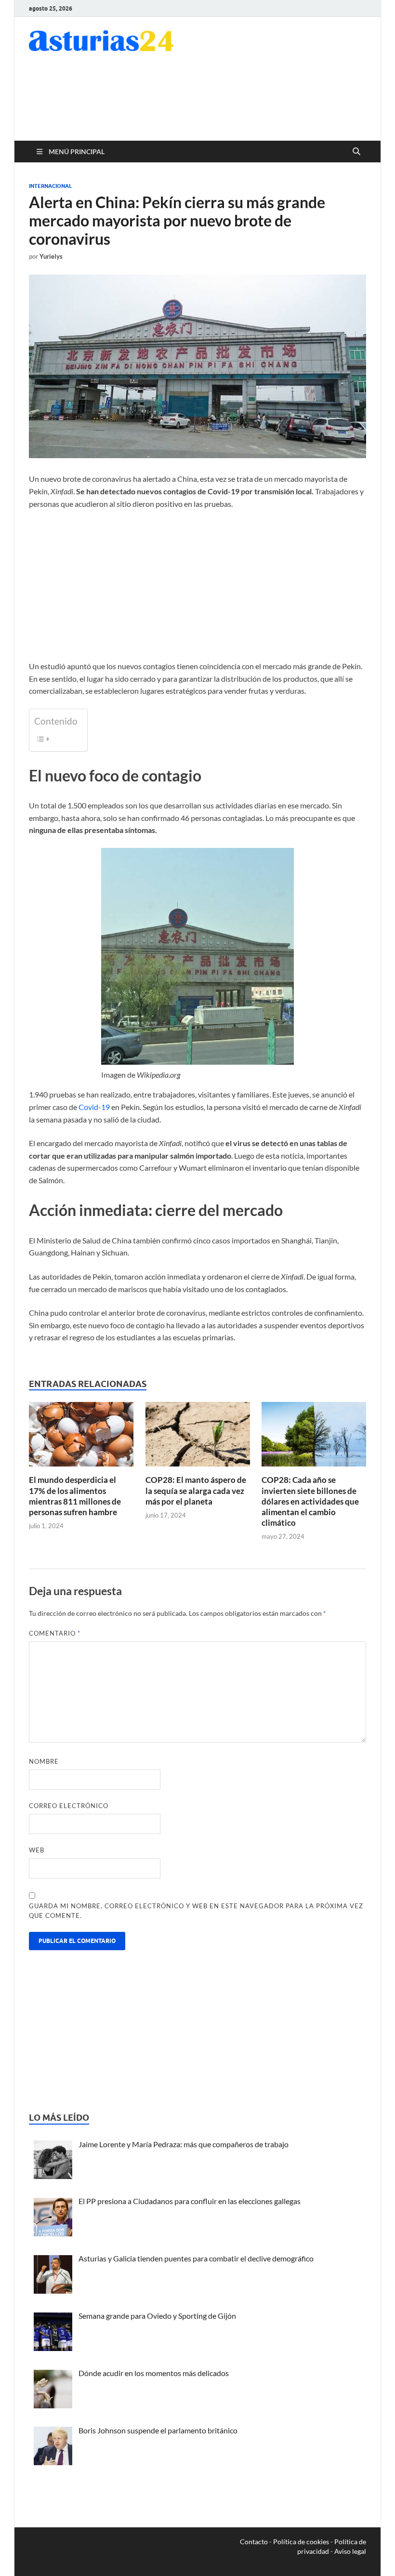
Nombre (44, 1761)
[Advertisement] (204, 103)
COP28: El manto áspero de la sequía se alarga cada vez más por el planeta (196, 1490)
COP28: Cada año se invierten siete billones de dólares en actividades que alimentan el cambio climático (310, 1501)
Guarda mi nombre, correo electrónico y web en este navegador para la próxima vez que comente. (196, 1911)
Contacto (254, 2542)
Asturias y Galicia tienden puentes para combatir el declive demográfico (196, 2258)
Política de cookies (301, 2542)
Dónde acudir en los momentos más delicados (154, 2373)
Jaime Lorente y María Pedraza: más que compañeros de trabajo (184, 2144)
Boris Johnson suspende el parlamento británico (158, 2430)
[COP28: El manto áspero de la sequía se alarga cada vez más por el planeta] (198, 1437)
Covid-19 (94, 1107)
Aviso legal (350, 2551)
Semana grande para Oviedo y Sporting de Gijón (157, 2316)
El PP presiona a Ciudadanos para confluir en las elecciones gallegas (190, 2201)
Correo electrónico (69, 1806)
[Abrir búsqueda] (356, 152)
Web (37, 1850)
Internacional (50, 186)
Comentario (55, 1633)
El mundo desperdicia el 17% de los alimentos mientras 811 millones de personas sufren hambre (75, 1496)
